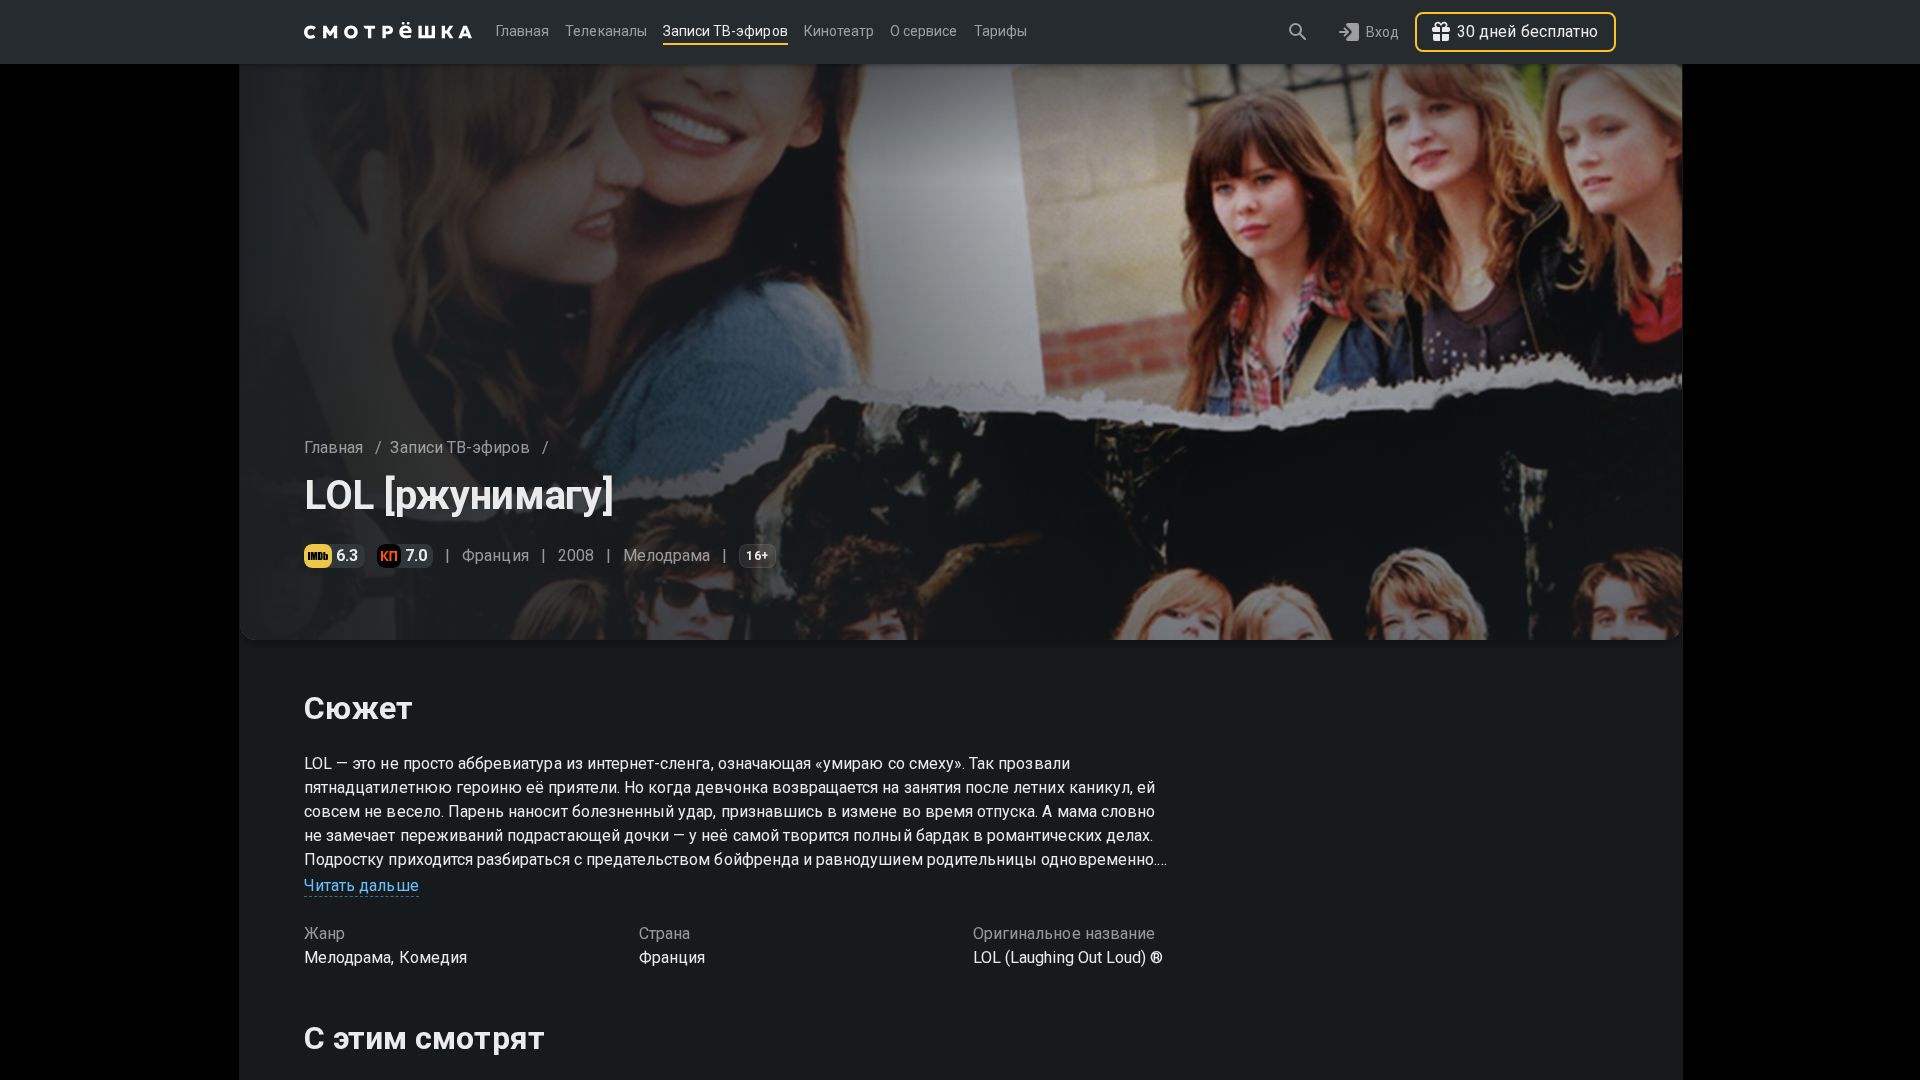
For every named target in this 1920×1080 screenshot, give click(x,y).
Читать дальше (361, 885)
